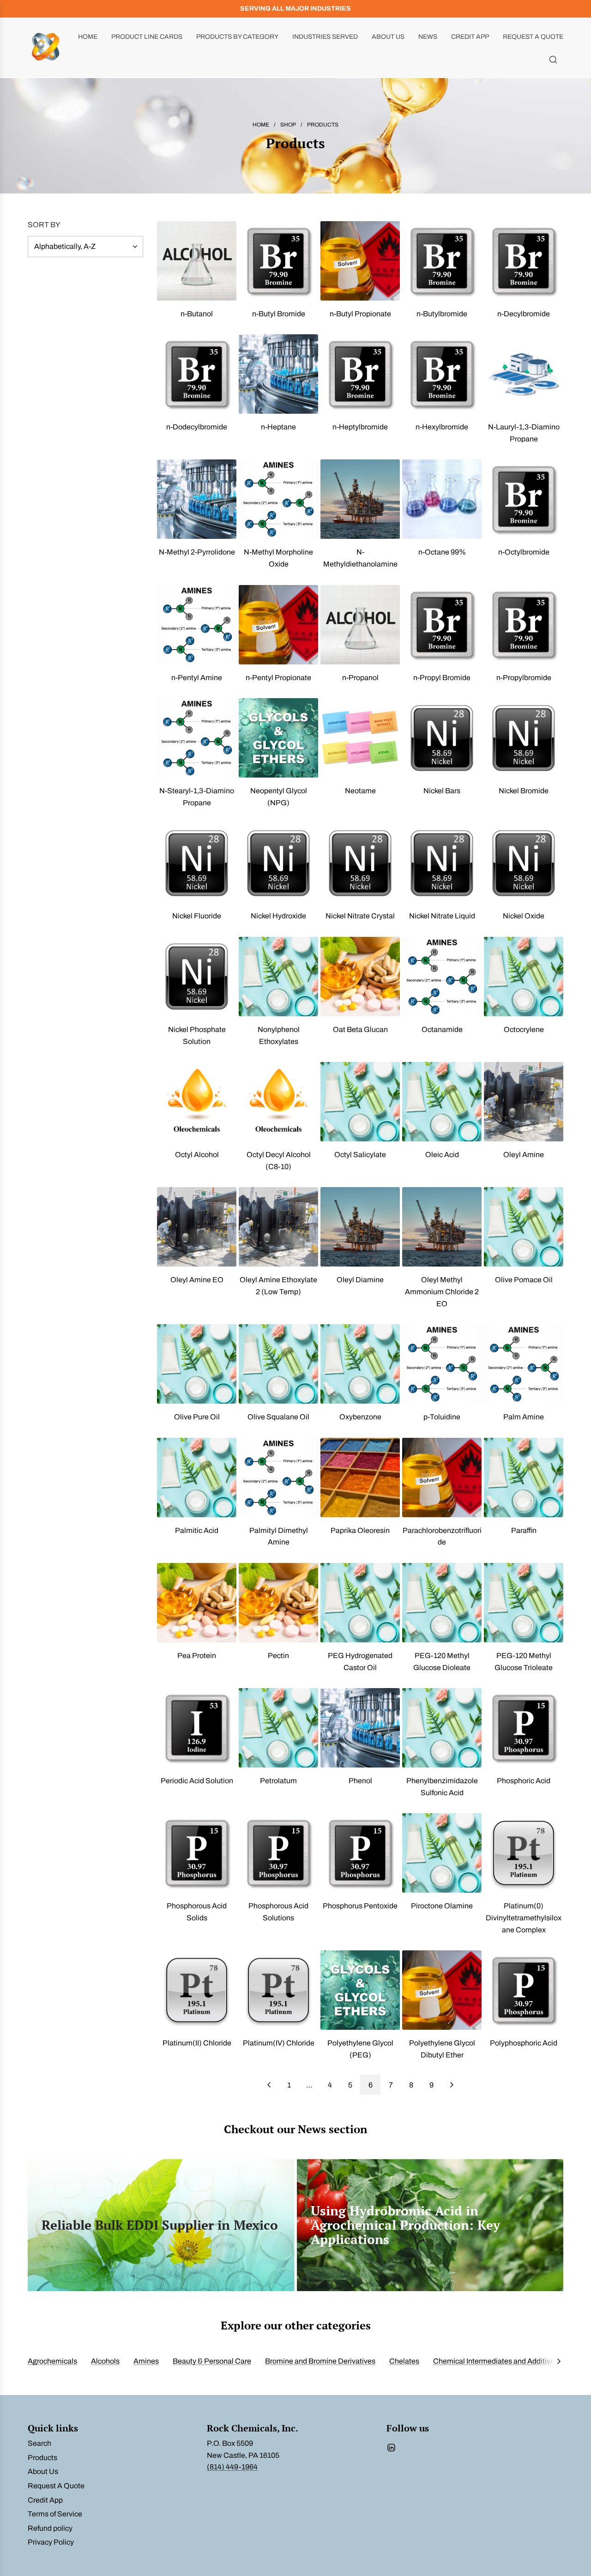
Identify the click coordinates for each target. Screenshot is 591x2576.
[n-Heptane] (278, 374)
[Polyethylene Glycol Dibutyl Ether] (442, 1990)
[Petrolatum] (278, 1728)
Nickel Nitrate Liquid (442, 916)
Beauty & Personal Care (212, 2361)
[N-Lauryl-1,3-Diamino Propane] (524, 374)
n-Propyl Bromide (442, 678)
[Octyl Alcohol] (197, 1102)
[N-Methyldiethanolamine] (360, 499)
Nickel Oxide (524, 916)
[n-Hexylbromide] (442, 374)
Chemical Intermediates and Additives (496, 2361)
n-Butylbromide (442, 314)
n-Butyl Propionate (360, 314)
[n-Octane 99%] (442, 499)
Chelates (404, 2361)
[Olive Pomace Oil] (524, 1227)
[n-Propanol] (360, 625)
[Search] (553, 60)
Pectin (278, 1656)
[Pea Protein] (197, 1603)
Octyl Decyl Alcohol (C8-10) (279, 1161)
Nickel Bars (442, 791)
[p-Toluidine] (442, 1364)
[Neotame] (360, 738)
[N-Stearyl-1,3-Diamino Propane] (197, 738)
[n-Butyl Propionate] (360, 261)
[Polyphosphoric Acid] (524, 1990)
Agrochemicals (52, 2361)
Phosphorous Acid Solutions (278, 1912)
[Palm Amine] (524, 1364)
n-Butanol (197, 314)
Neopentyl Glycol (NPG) (279, 797)
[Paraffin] (524, 1478)
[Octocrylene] (524, 977)
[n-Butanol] (197, 261)
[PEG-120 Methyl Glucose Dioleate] (442, 1603)
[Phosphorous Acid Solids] (197, 1853)
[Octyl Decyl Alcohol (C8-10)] (278, 1102)
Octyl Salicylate (360, 1155)
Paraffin (524, 1530)
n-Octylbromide (524, 552)
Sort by (44, 225)
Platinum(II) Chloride (197, 2043)
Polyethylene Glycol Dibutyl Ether (442, 2049)
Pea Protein (197, 1656)
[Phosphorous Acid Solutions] (278, 1853)
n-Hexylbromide (442, 427)
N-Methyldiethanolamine (360, 558)
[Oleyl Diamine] (360, 1227)
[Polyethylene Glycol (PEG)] (360, 1990)
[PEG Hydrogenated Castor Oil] (360, 1603)
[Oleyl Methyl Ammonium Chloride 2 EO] (442, 1227)
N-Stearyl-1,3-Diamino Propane (197, 797)
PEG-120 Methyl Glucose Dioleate (442, 1662)
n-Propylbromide (524, 678)
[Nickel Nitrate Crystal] (360, 863)
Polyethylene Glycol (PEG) (360, 2049)
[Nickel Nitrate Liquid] (442, 863)
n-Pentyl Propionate (278, 678)
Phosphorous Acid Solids (197, 1912)
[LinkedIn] (391, 2448)
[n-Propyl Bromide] (442, 625)
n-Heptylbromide (360, 427)
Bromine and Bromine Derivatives (320, 2361)
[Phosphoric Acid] (524, 1728)
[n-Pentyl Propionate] (278, 625)
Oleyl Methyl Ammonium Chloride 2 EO (442, 1291)
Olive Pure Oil (197, 1417)
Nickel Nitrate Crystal (360, 916)
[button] (559, 2361)
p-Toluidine (442, 1417)
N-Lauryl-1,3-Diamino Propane (524, 433)
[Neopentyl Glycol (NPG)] (278, 738)
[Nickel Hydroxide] (278, 863)
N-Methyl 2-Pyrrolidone (197, 552)
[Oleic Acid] (442, 1102)
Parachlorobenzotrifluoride (442, 1536)
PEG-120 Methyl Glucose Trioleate (524, 1662)
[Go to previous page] (269, 2085)
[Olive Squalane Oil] (278, 1364)
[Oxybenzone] (360, 1364)
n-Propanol (360, 678)
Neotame (360, 791)
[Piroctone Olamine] (442, 1853)
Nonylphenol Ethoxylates (279, 1035)
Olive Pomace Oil (524, 1280)
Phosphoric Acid (524, 1781)
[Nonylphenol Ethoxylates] (278, 977)
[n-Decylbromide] (524, 261)
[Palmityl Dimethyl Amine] (278, 1478)
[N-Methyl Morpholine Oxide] (278, 499)
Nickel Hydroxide (278, 916)
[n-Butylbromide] (442, 261)
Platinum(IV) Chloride (279, 2043)
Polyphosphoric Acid (524, 2043)
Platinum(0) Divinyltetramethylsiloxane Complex (524, 1918)
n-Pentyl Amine (197, 678)
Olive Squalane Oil (278, 1417)
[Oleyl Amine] (524, 1102)
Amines (146, 2361)
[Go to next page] (452, 2085)
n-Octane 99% (442, 552)
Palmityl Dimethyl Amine (279, 1536)
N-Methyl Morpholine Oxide (278, 558)
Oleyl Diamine (360, 1280)
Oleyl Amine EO (197, 1280)
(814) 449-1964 (232, 2467)
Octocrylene (524, 1029)
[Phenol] (360, 1728)
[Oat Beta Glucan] (360, 977)
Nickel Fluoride (197, 916)
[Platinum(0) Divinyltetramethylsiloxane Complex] (524, 1853)
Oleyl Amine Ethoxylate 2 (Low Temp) (278, 1286)
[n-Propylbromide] (524, 625)
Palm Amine (524, 1417)
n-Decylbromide (524, 314)
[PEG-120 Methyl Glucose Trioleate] (524, 1603)
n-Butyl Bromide (279, 314)
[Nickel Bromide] (524, 738)
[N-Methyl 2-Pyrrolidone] (197, 499)
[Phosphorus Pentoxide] (360, 1853)
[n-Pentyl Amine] (197, 625)
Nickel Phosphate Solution (197, 1035)
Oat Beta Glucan (360, 1029)
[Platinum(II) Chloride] (197, 1990)
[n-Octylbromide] (524, 499)
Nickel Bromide (524, 791)
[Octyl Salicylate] (360, 1102)
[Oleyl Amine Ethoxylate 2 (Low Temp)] (278, 1227)
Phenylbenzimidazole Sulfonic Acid (442, 1787)
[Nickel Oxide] (524, 863)
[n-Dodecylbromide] (197, 374)
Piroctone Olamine (442, 1906)
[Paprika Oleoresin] (360, 1478)
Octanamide (442, 1029)
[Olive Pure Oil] (197, 1364)
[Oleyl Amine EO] (197, 1227)
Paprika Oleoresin (360, 1530)
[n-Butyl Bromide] (278, 261)
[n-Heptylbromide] (360, 374)
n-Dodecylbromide (197, 427)
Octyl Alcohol (197, 1155)
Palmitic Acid (197, 1530)
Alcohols (105, 2361)
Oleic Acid (442, 1155)
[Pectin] (278, 1603)
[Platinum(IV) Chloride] (278, 1990)
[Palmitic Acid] (197, 1478)
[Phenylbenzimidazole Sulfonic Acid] (442, 1728)
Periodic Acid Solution (197, 1781)
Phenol (360, 1781)
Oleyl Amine (524, 1155)
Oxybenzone (360, 1417)
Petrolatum (278, 1781)
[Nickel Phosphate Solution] (197, 977)
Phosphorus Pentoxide (360, 1906)
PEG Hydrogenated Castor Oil (360, 1662)
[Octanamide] (442, 977)
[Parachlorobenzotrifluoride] (442, 1478)
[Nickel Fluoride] (197, 863)
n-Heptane (278, 427)
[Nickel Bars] (442, 738)
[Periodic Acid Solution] (197, 1728)
